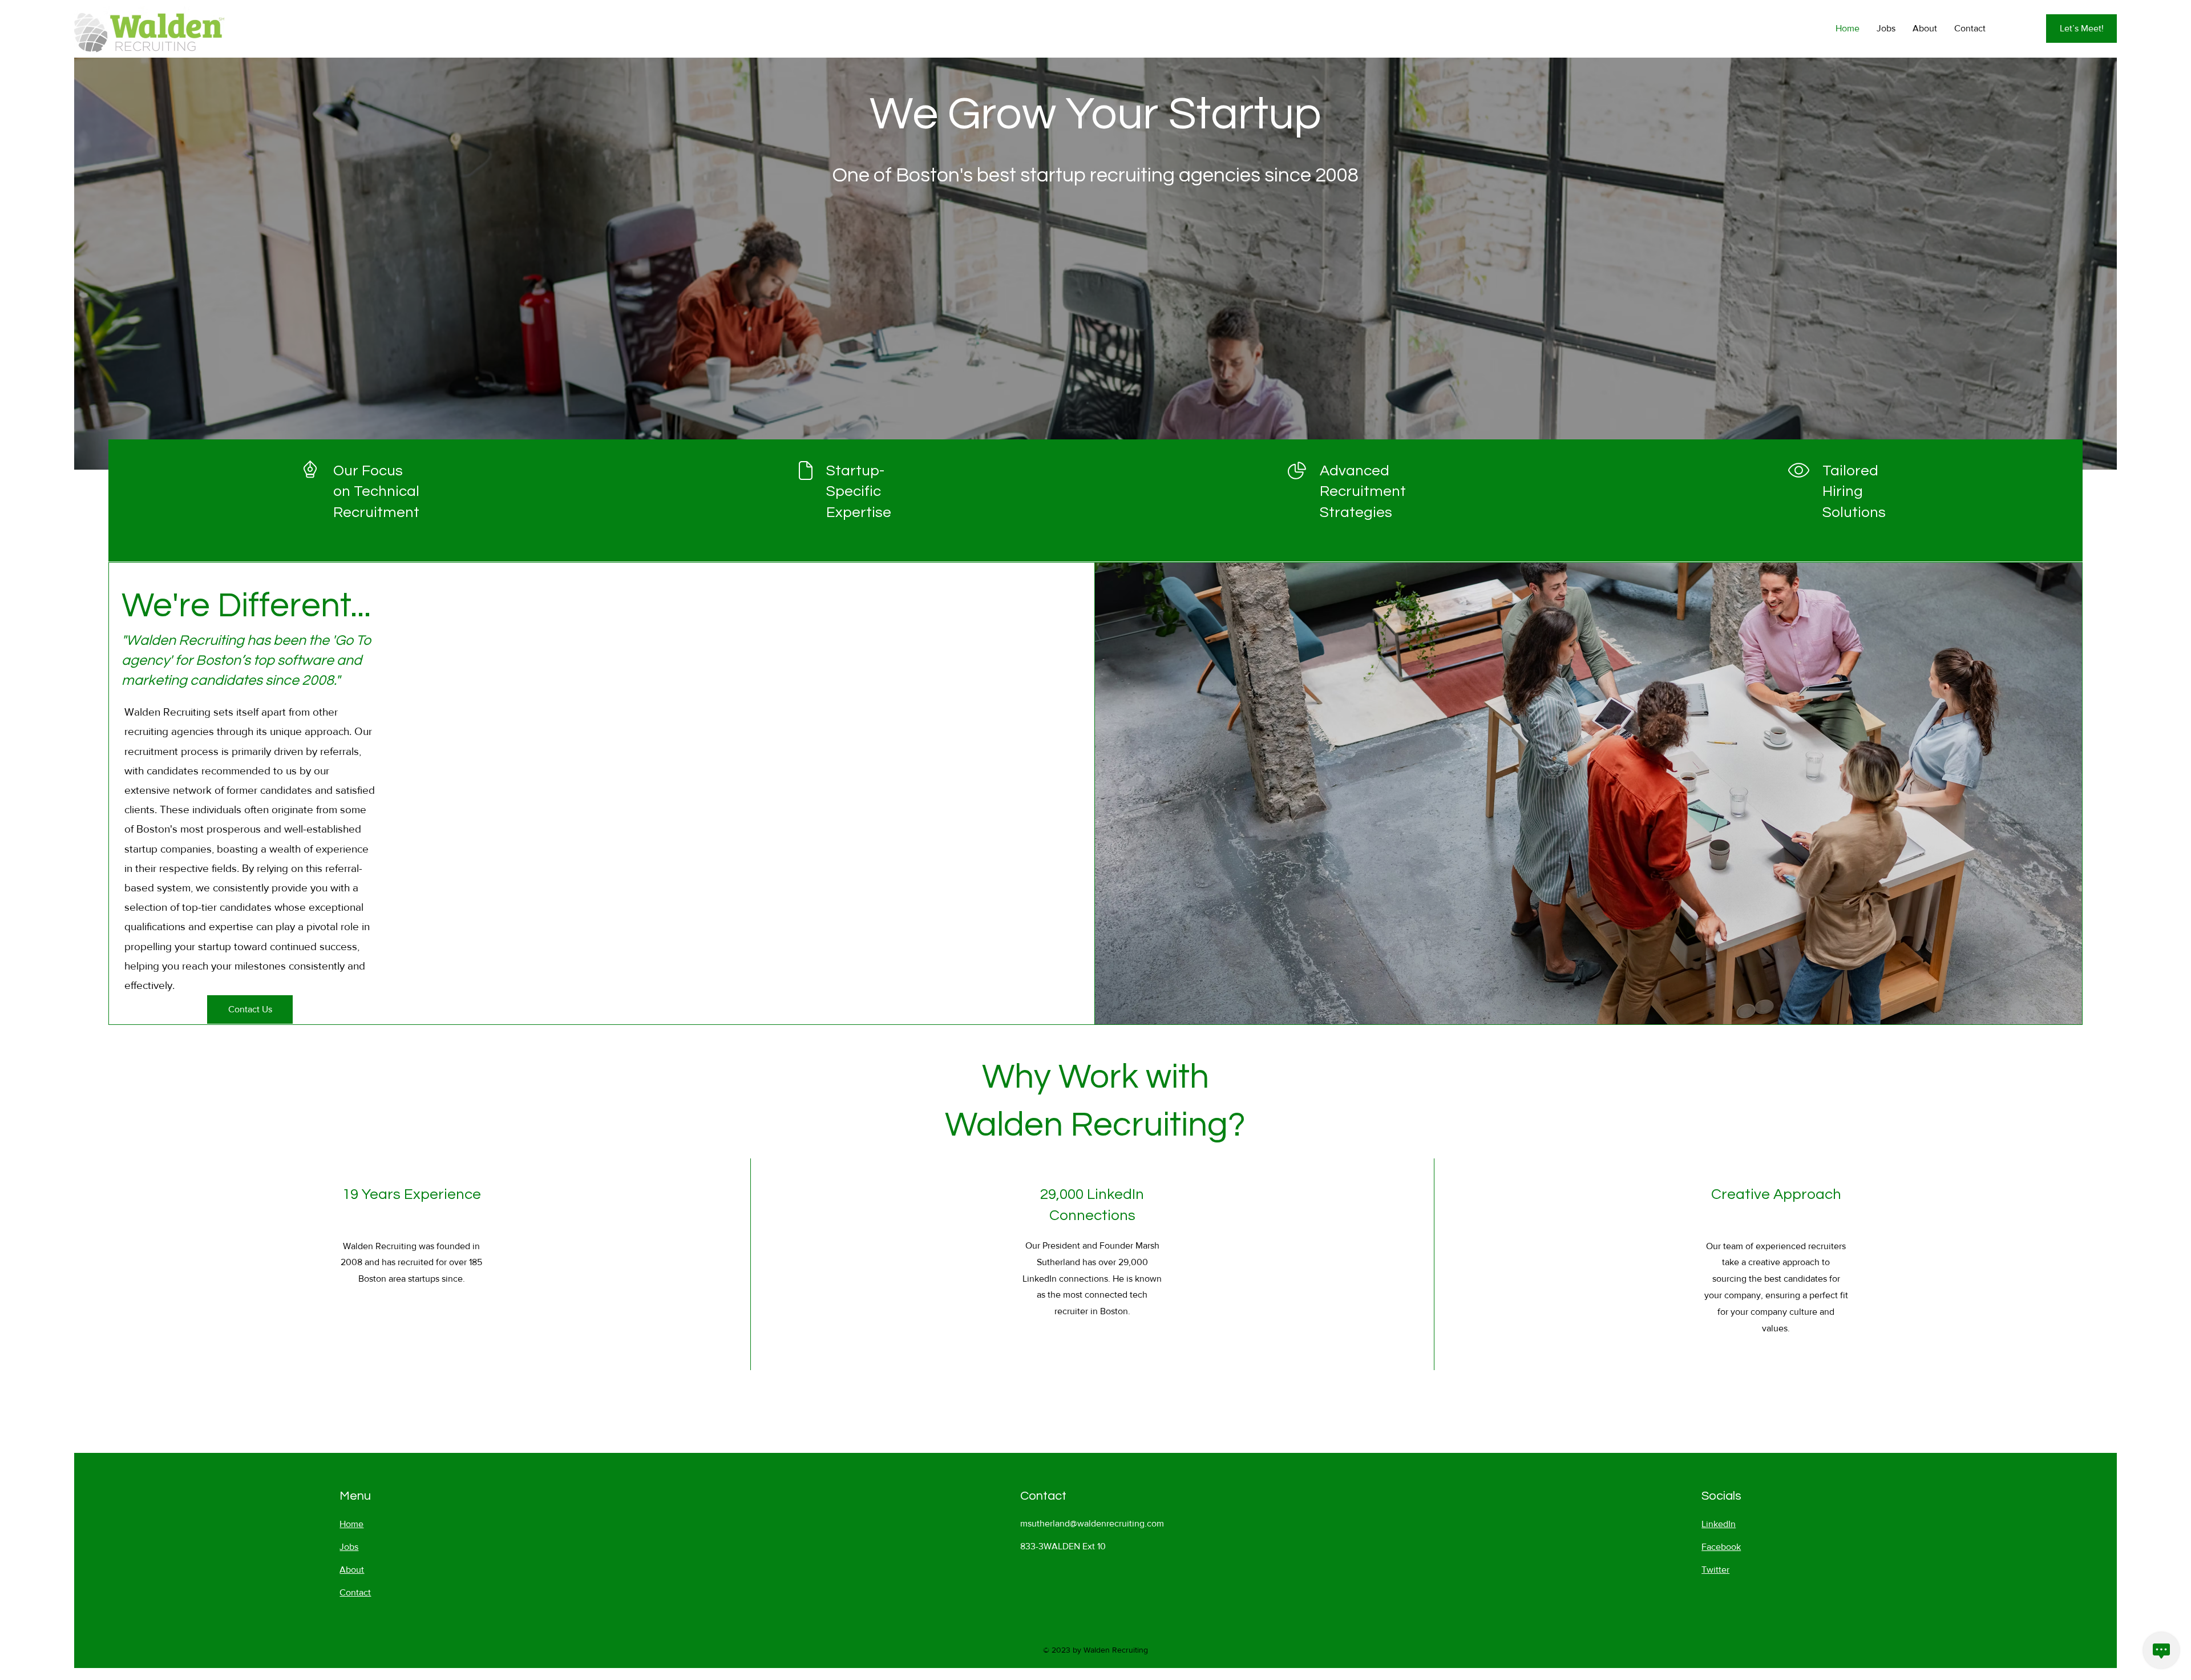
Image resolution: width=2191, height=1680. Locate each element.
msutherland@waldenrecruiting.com (1092, 1523)
